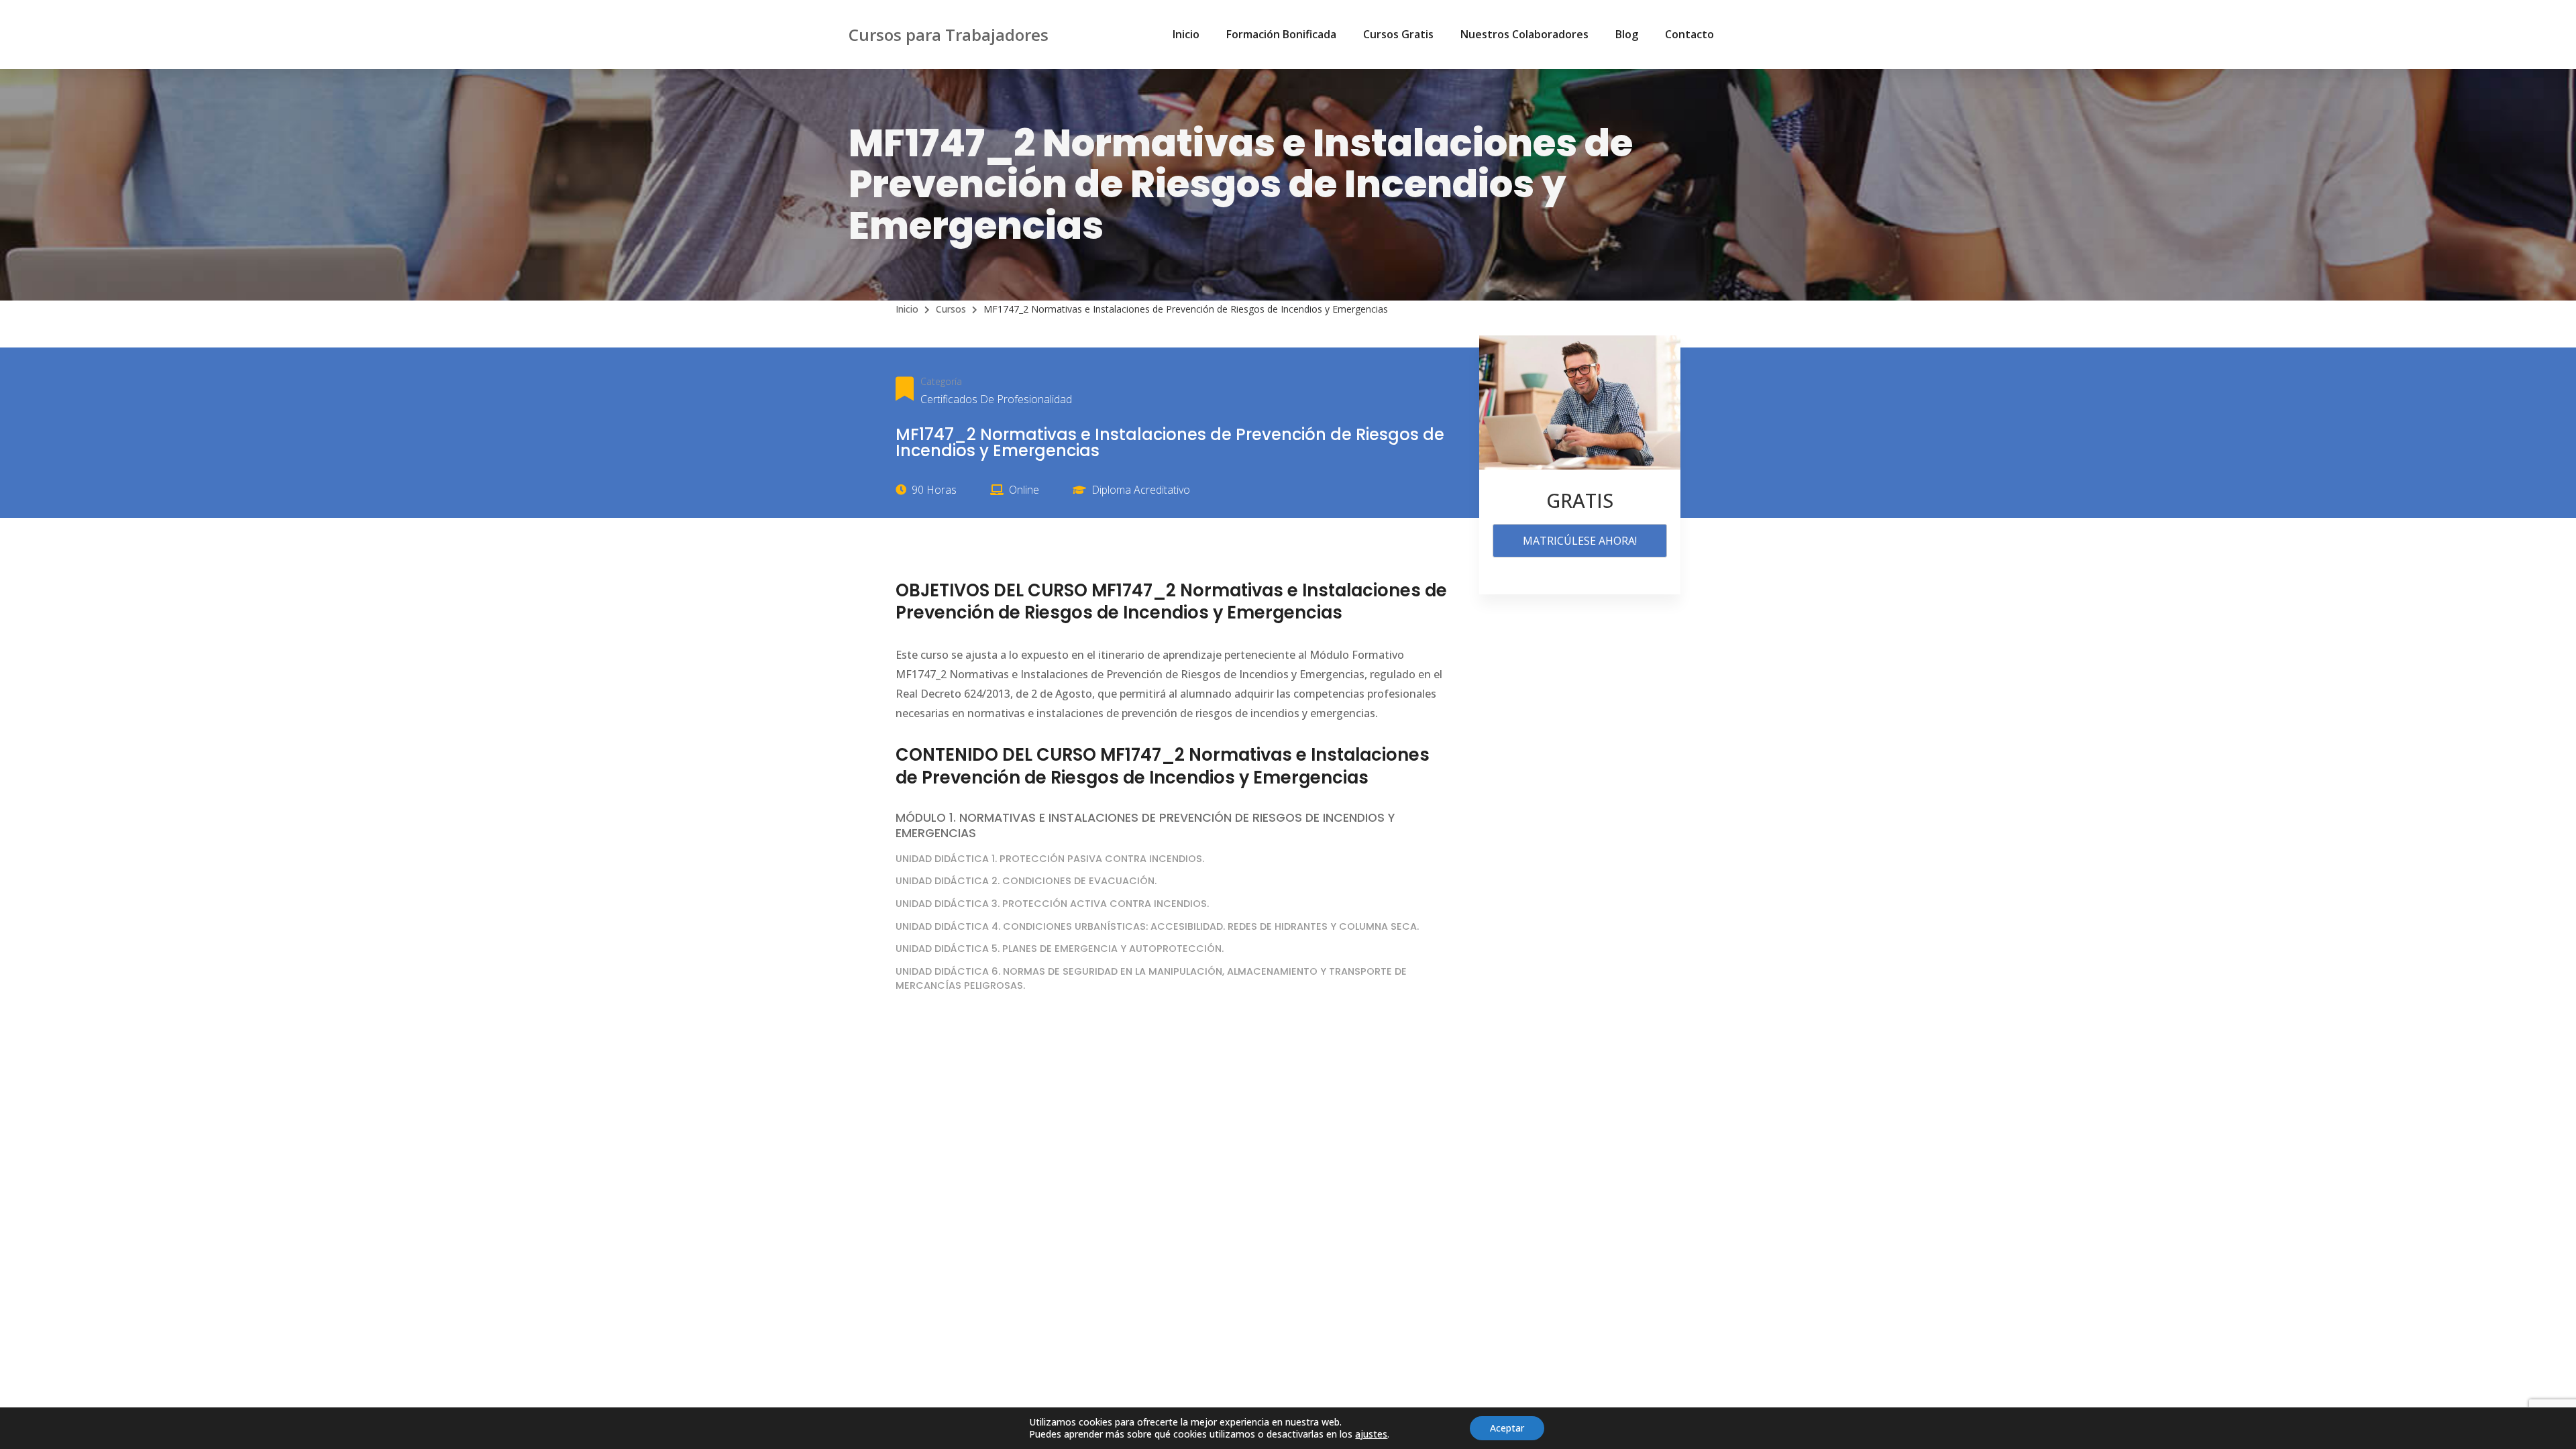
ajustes (1371, 1434)
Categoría (941, 381)
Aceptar (1507, 1428)
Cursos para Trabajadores (949, 35)
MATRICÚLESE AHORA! (1580, 541)
